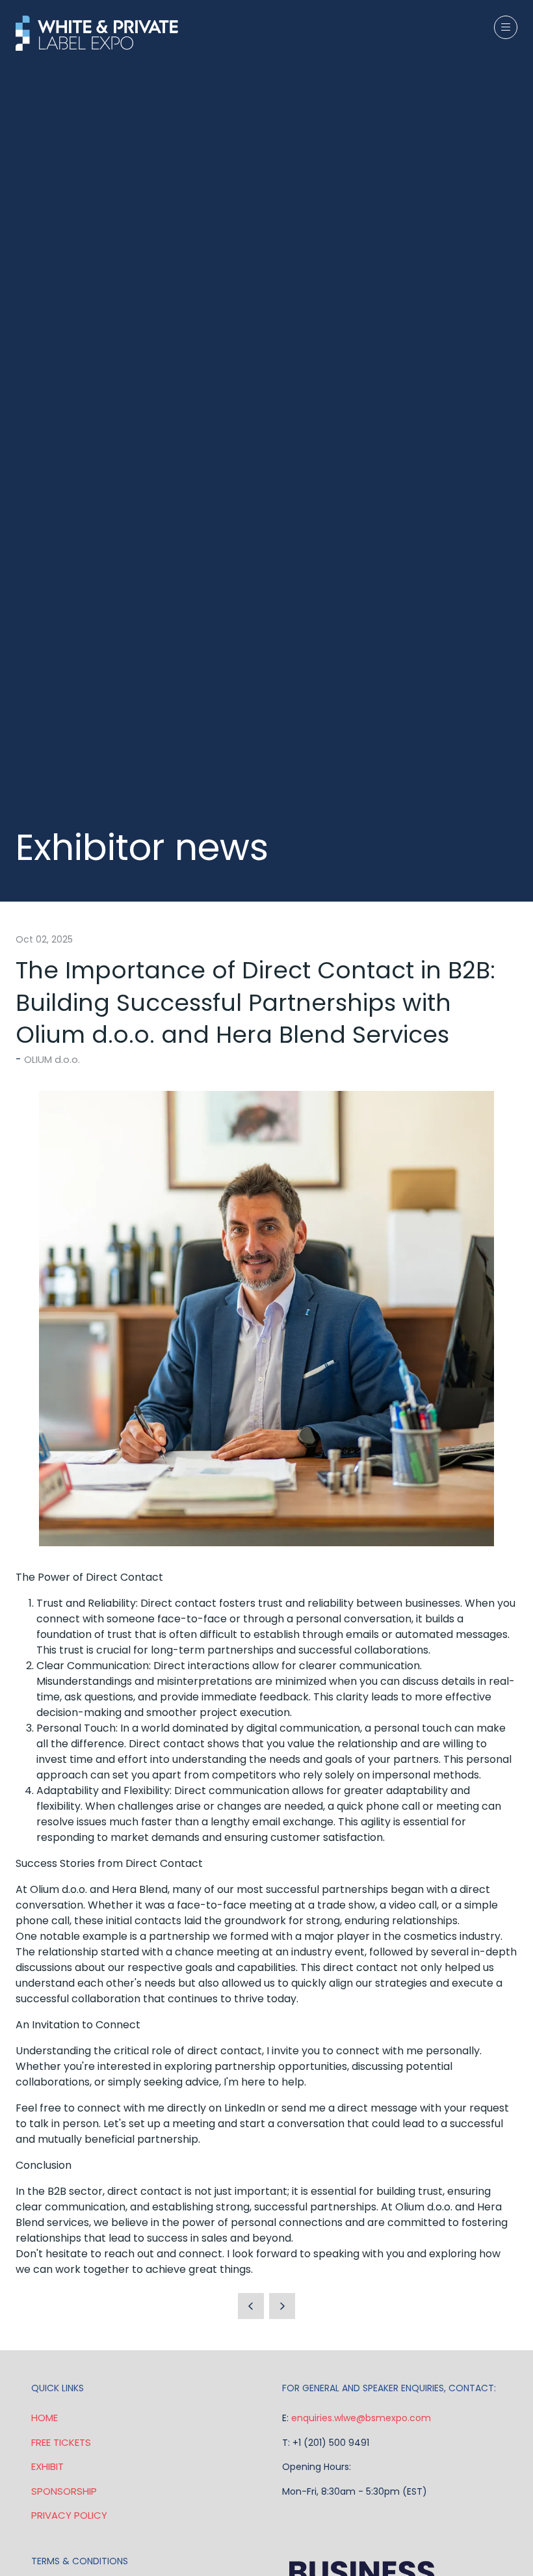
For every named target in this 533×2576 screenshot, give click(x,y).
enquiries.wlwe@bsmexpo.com (361, 2418)
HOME (45, 2418)
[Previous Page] (251, 2306)
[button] (506, 27)
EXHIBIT (47, 2466)
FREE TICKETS (61, 2442)
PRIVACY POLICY (69, 2515)
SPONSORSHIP (64, 2491)
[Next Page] (282, 2306)
